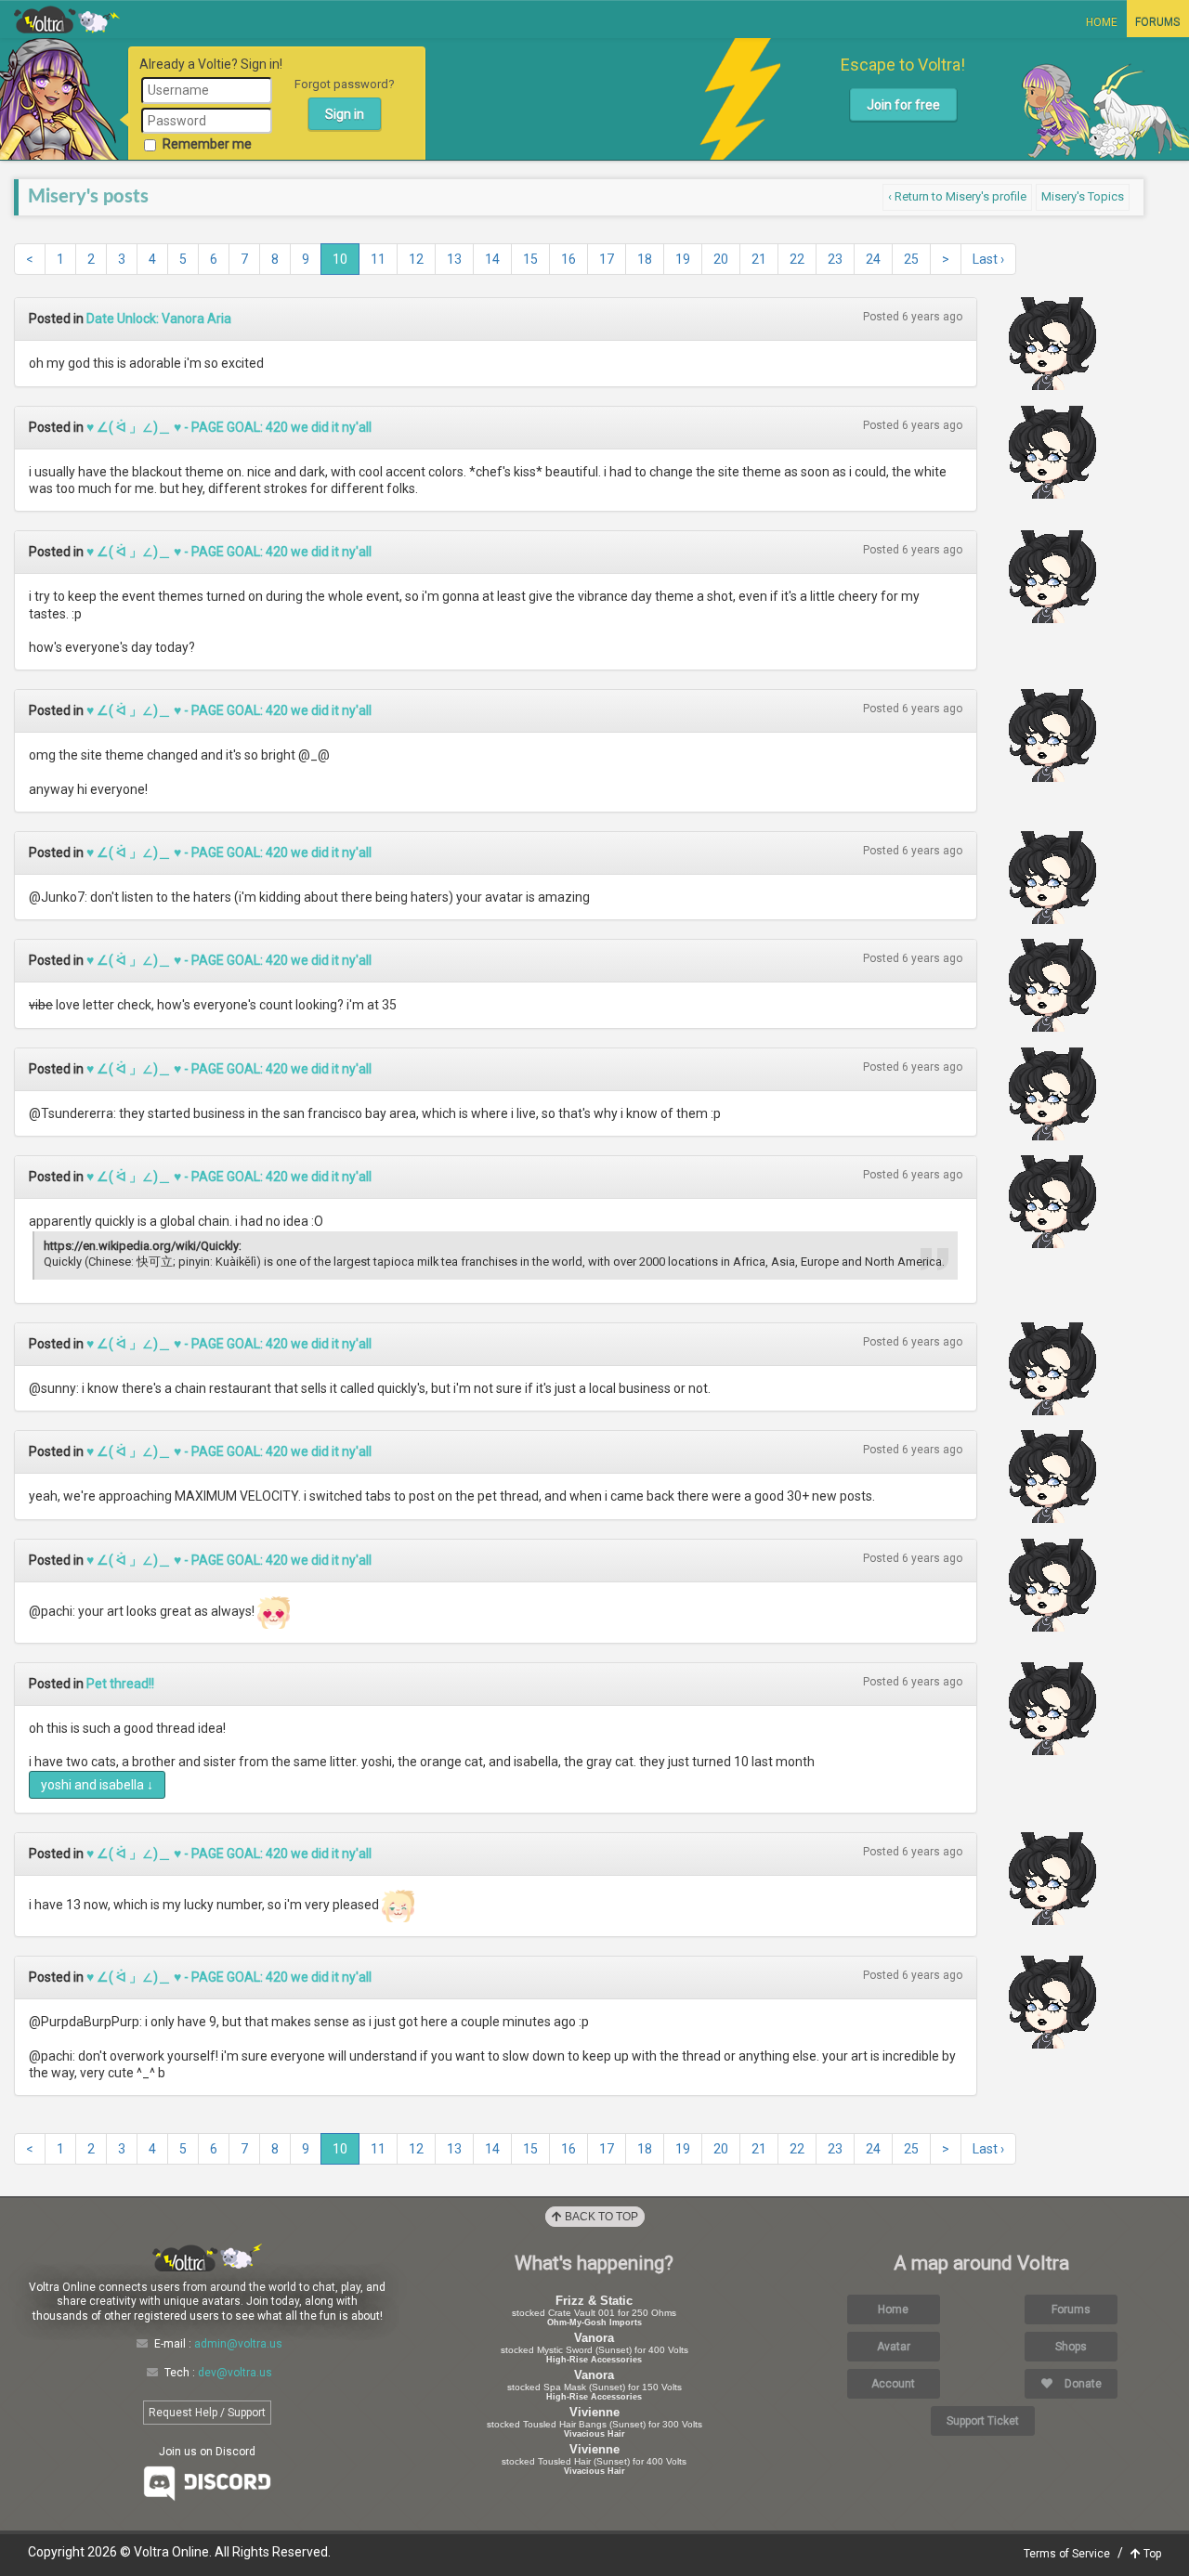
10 (340, 259)
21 (759, 259)
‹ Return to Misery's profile (957, 196)
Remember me (207, 144)
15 (530, 259)
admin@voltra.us (238, 2344)
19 (683, 259)
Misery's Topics (1083, 196)
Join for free (903, 105)
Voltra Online (67, 20)
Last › (988, 259)
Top (1151, 2554)
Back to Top (600, 2217)
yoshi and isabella (97, 1785)
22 (797, 259)
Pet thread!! (120, 1684)
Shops (1071, 2347)
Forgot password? (345, 84)
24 (873, 259)
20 (721, 259)
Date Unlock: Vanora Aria (159, 319)
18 (645, 259)
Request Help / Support (207, 2413)
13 (454, 259)
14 (492, 259)
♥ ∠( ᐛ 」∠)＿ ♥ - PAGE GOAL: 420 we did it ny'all (229, 427)
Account (893, 2384)
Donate (1082, 2384)
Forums (1157, 22)
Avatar (894, 2347)
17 (607, 259)
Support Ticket (983, 2421)
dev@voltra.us (235, 2373)
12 (416, 259)
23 (835, 259)
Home (1102, 22)
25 (911, 259)
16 (568, 259)
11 (378, 259)
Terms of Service (1067, 2554)
